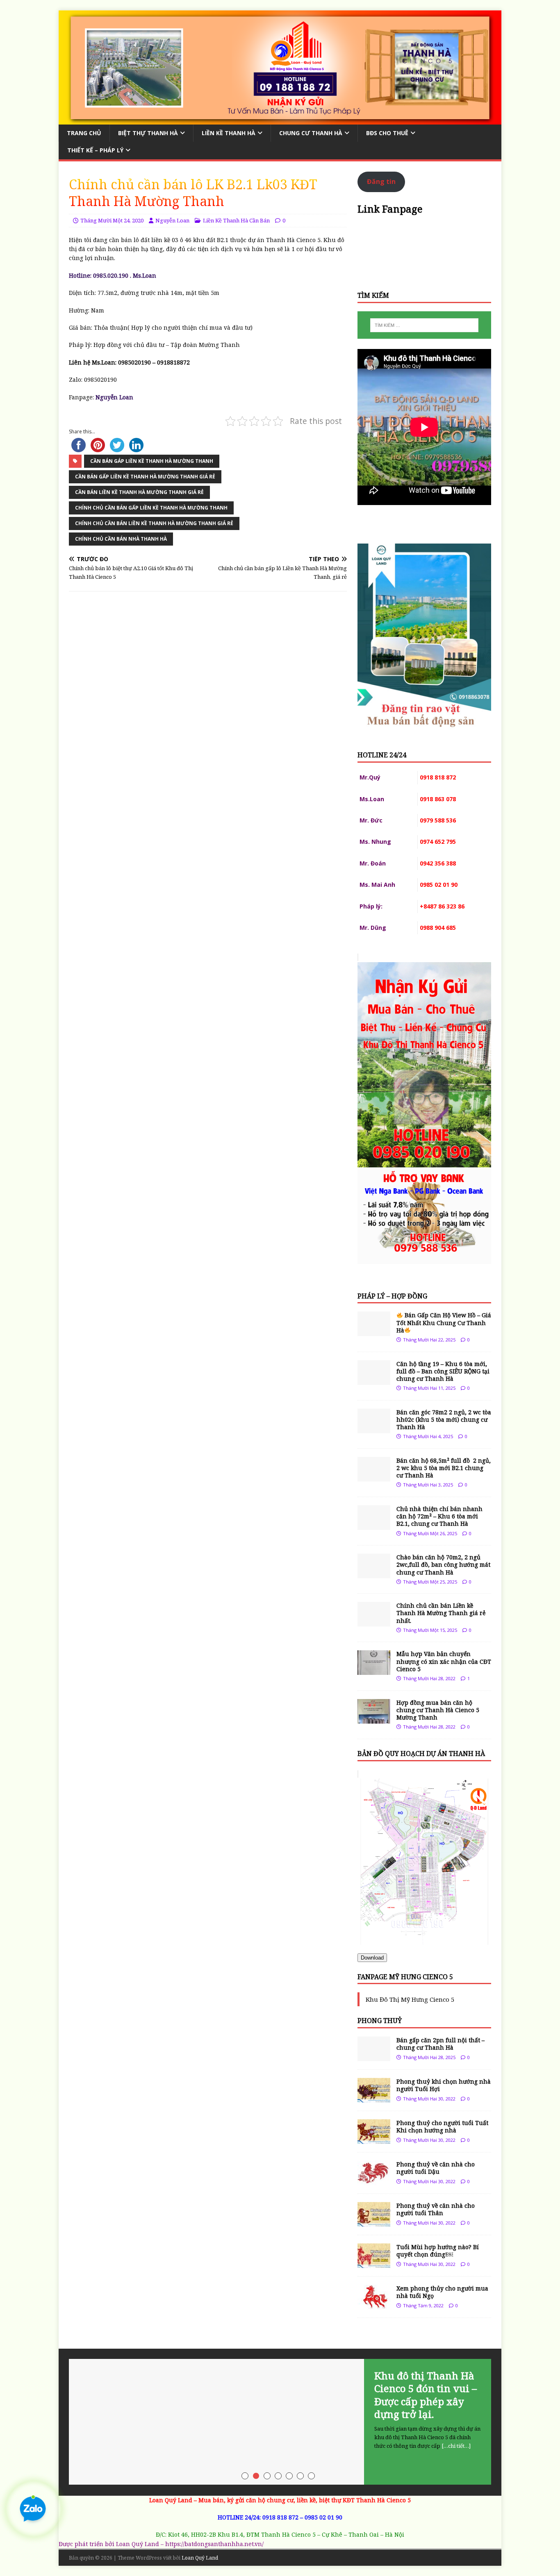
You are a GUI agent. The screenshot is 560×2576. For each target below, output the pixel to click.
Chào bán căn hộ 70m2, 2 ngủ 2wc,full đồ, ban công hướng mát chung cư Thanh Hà (443, 1564)
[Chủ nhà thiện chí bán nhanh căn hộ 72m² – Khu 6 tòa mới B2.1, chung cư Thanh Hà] (374, 1525)
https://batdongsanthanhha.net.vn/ (214, 2544)
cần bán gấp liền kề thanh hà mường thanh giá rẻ (145, 477)
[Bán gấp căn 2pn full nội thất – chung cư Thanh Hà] (374, 2056)
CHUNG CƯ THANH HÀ (311, 133)
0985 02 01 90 (323, 2517)
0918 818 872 (280, 2517)
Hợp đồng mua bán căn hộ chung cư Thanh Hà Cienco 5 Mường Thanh (438, 1710)
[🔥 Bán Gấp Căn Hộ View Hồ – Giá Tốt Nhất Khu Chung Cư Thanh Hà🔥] (374, 1331)
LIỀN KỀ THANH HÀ (229, 133)
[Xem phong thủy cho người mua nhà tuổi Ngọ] (374, 2305)
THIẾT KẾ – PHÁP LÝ (95, 150)
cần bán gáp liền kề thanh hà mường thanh (152, 461)
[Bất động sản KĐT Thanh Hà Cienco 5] (280, 119)
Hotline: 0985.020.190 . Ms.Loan (113, 275)
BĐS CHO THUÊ (387, 133)
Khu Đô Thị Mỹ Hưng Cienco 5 (410, 1999)
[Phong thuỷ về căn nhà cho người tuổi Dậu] (374, 2181)
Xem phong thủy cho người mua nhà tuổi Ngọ (442, 2292)
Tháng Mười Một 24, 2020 (112, 220)
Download (372, 1958)
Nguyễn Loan (172, 220)
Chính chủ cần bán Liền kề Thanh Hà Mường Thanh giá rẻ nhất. (441, 1613)
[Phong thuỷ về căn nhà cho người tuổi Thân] (374, 2222)
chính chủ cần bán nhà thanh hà (121, 539)
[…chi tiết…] (456, 2446)
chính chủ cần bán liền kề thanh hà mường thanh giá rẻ (154, 523)
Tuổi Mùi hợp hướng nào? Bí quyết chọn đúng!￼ (438, 2251)
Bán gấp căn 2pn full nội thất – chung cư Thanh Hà (440, 2044)
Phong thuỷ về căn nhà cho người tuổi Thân (436, 2209)
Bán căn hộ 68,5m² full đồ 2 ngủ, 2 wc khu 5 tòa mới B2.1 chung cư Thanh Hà (444, 1468)
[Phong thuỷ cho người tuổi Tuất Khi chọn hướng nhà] (374, 2139)
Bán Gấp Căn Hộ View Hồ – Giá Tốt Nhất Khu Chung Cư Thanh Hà (444, 1322)
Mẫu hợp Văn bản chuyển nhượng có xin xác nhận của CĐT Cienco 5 (444, 1661)
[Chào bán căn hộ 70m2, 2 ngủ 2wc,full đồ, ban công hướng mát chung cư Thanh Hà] (374, 1573)
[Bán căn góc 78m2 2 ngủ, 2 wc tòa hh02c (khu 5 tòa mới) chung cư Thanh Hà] (374, 1428)
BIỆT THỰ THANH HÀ (148, 133)
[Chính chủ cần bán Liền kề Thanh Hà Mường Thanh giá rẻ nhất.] (374, 1622)
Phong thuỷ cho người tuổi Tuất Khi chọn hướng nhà (442, 2126)
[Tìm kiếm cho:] (424, 325)
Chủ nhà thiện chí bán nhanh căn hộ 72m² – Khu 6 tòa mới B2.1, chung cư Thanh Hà (439, 1516)
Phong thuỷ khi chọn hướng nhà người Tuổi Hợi (444, 2085)
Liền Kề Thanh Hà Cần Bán (236, 220)
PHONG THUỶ (380, 2021)
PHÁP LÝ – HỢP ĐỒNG (392, 1296)
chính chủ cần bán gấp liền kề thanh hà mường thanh (151, 508)
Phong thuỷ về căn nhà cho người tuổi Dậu (436, 2168)
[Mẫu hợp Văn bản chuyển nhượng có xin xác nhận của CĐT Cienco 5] (374, 1670)
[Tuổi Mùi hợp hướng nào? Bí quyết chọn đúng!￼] (374, 2263)
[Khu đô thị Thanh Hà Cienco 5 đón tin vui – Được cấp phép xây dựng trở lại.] (280, 2422)
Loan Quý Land (200, 2558)
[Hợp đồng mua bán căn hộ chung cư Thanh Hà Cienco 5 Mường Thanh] (374, 1718)
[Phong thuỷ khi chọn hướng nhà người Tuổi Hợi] (374, 2098)
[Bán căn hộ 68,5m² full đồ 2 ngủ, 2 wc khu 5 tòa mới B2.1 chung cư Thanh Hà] (374, 1476)
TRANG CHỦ (84, 133)
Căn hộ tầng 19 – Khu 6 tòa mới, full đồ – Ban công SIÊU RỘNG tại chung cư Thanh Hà (443, 1371)
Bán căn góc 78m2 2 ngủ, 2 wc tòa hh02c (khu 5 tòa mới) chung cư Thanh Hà (444, 1419)
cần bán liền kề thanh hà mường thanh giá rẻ (139, 492)
